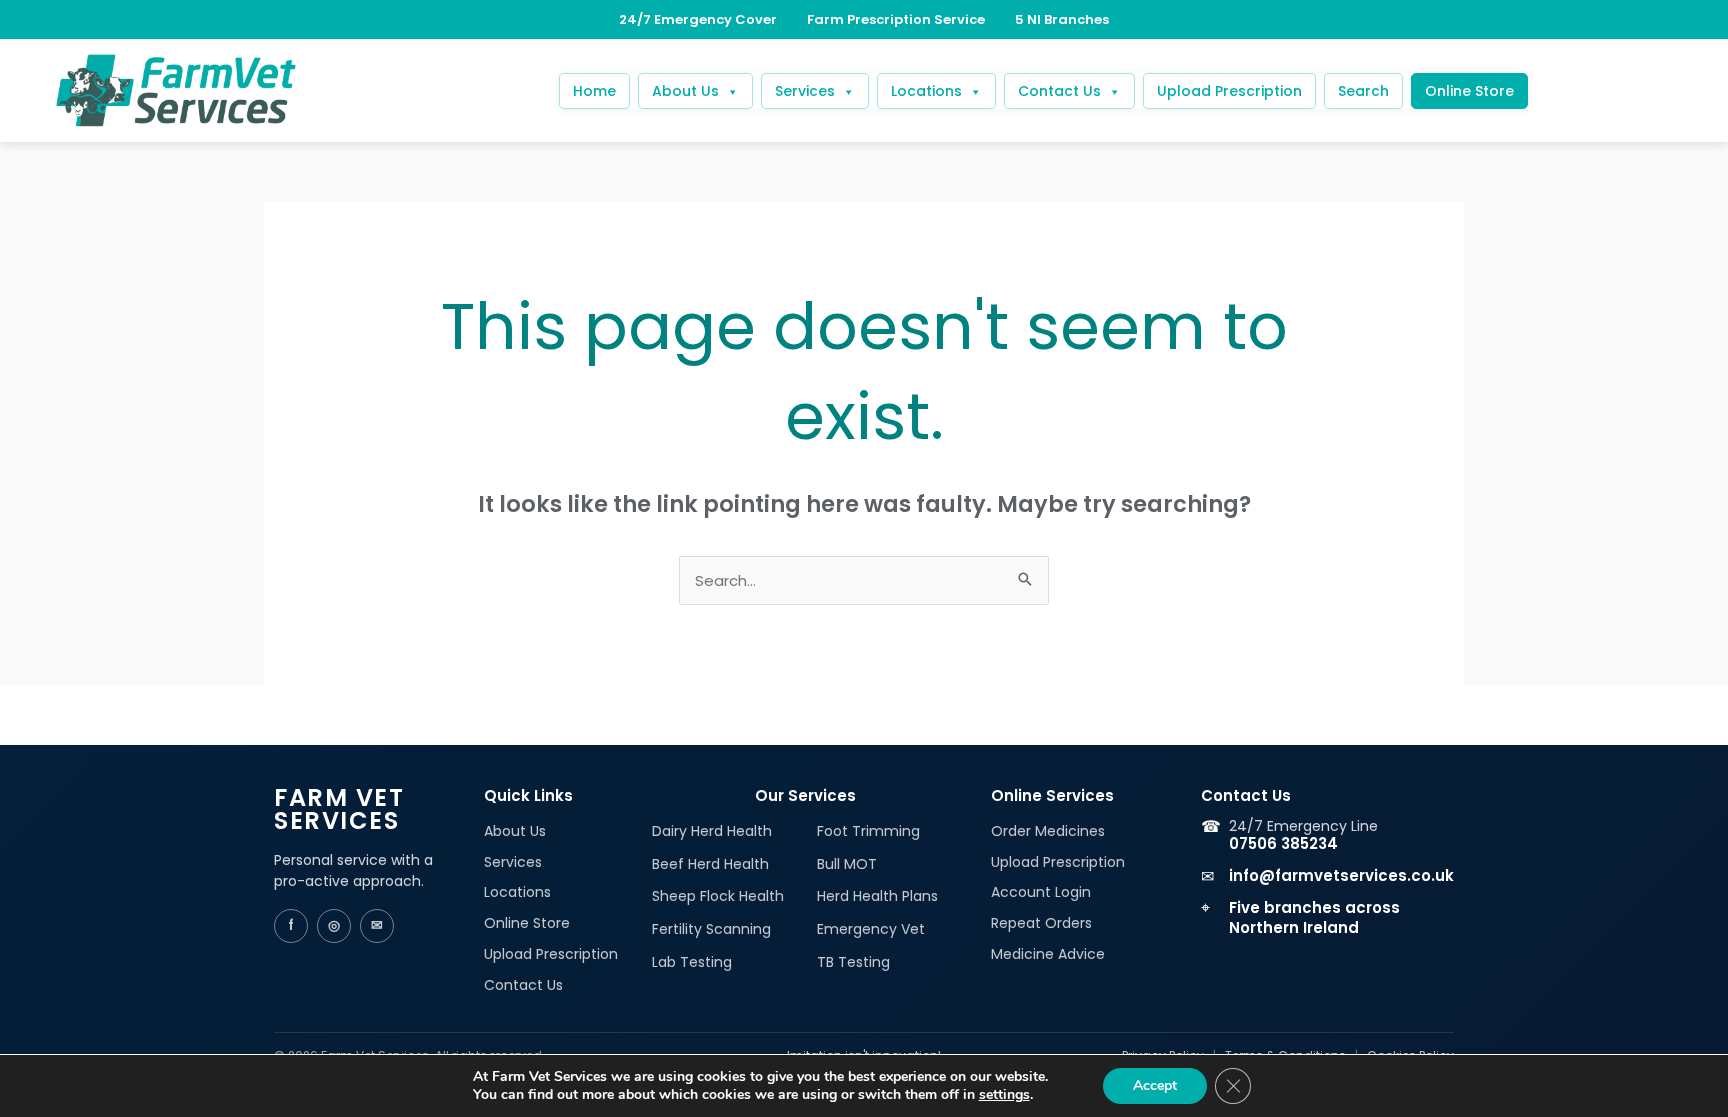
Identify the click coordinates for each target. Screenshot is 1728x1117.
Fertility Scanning (711, 929)
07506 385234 (1283, 843)
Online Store (1469, 91)
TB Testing (853, 962)
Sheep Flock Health (718, 896)
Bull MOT (847, 864)
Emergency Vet (871, 929)
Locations (926, 91)
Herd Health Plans (877, 896)
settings (1004, 1095)
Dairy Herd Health (712, 831)
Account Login (1041, 892)
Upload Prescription (1229, 91)
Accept (1155, 1085)
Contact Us (1059, 91)
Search (1363, 91)
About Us (685, 91)
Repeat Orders (1041, 923)
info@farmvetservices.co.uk (1341, 875)
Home (594, 91)
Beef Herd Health (710, 864)
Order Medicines (1048, 831)
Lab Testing (692, 962)
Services (805, 91)
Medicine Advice (1048, 954)
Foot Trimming (868, 831)
